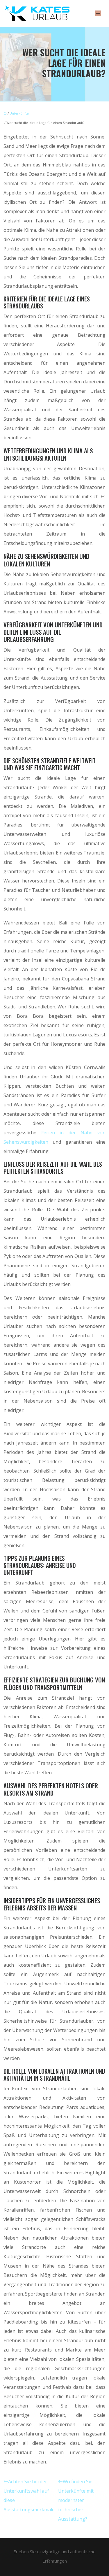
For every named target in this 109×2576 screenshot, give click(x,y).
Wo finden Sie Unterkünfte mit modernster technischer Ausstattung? (76, 2500)
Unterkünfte (19, 113)
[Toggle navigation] (98, 14)
